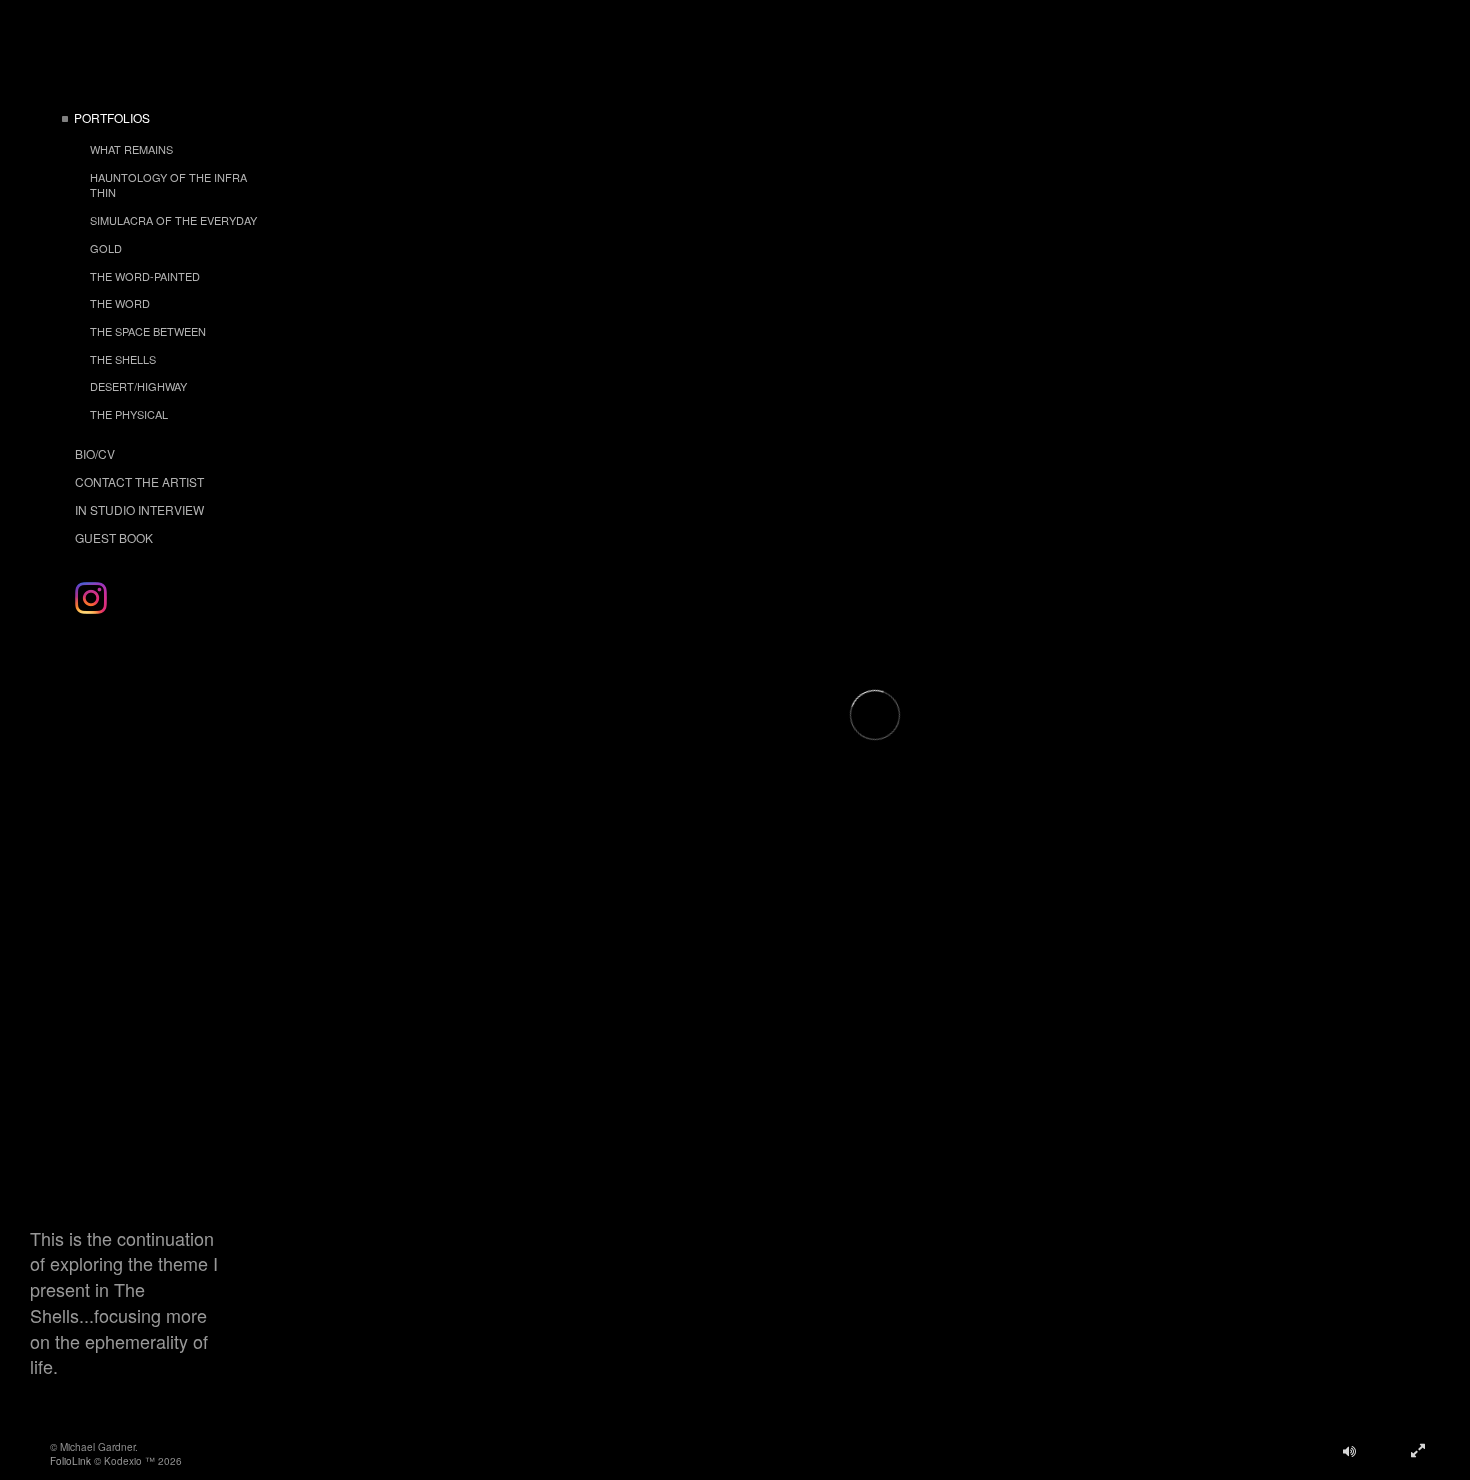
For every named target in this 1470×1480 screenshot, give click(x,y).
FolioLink (70, 1461)
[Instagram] (91, 598)
